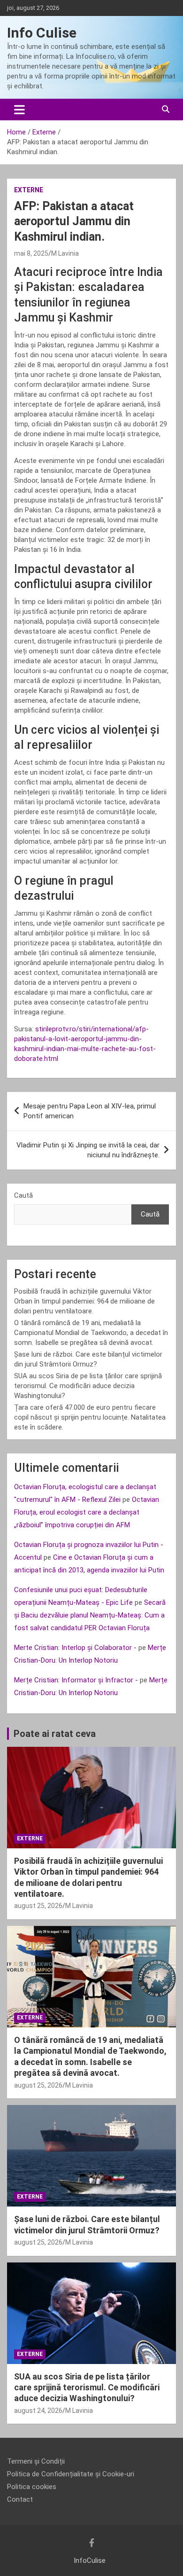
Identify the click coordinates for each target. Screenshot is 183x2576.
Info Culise (42, 33)
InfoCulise (90, 2560)
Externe (29, 190)
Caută (23, 1195)
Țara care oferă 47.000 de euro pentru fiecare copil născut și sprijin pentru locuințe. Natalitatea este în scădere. (90, 1417)
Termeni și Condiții (36, 2461)
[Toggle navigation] (19, 110)
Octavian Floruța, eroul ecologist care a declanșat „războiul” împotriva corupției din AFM (87, 1512)
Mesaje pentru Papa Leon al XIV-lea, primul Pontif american (90, 1111)
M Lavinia (65, 253)
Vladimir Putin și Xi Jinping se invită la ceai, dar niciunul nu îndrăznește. (88, 1150)
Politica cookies (32, 2487)
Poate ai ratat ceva (55, 1734)
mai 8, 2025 (31, 253)
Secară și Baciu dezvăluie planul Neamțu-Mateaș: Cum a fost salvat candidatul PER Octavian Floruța (90, 1615)
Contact (20, 2499)
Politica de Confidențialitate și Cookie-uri (71, 2474)
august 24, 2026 (38, 2411)
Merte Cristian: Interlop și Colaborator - (75, 1648)
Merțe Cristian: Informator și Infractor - (76, 1680)
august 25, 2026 (38, 1906)
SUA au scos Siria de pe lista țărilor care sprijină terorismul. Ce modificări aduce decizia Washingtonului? (88, 1386)
